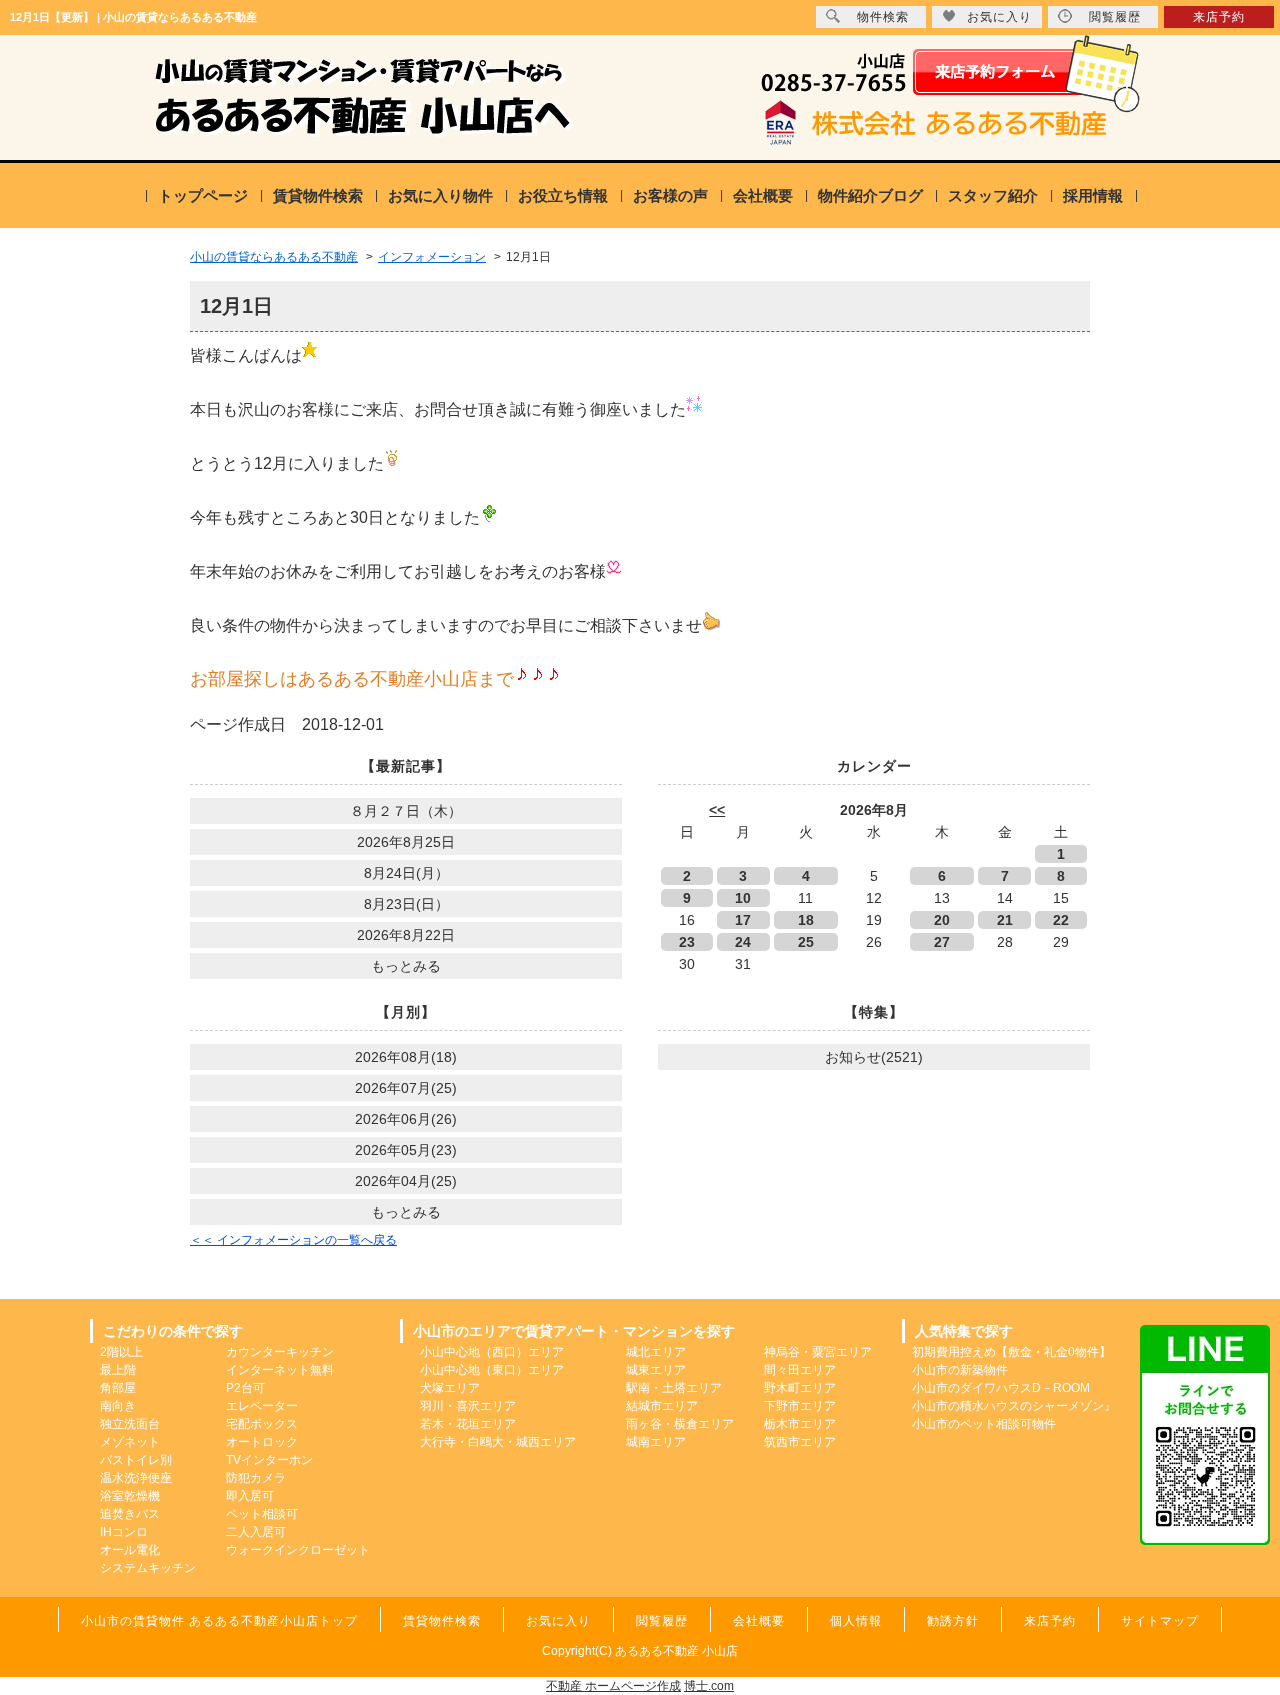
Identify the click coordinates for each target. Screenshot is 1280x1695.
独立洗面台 (130, 1424)
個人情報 (856, 1621)
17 (743, 920)
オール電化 (130, 1550)
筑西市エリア (800, 1442)
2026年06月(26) (406, 1119)
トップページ (203, 195)
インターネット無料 (280, 1370)
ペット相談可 (262, 1514)
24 (743, 942)
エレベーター (262, 1406)
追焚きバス (130, 1514)
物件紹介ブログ (870, 195)
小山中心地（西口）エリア (492, 1352)
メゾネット (130, 1442)
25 (806, 942)
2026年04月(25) (406, 1181)
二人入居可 (256, 1532)
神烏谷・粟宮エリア (818, 1352)
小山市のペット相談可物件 (984, 1424)
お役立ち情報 (563, 195)
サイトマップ (1160, 1621)
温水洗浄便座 (136, 1478)
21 (1005, 920)
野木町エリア (800, 1388)
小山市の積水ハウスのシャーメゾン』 (1014, 1406)
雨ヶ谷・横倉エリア (680, 1424)
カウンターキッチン (280, 1352)
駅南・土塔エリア (674, 1388)
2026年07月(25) (406, 1088)
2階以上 (121, 1352)
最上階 (118, 1370)
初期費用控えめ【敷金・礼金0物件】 (1011, 1352)
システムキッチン (148, 1568)
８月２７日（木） (406, 811)
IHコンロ (124, 1532)
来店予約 (1219, 17)
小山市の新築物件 (960, 1370)
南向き (118, 1406)
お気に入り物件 (440, 195)
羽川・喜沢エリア (468, 1406)
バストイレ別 (136, 1460)
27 (942, 942)
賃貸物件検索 (318, 195)
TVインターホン (269, 1460)
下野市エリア (800, 1406)
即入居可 (250, 1496)
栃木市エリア (800, 1424)
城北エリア (656, 1352)
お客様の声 (670, 195)
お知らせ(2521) (874, 1057)
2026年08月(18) (406, 1057)
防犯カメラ (256, 1478)
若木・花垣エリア (468, 1424)
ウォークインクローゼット (298, 1550)
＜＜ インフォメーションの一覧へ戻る (293, 1240)
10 (743, 898)
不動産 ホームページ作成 (613, 1686)
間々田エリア (800, 1370)
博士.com (709, 1686)
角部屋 (118, 1388)
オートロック (262, 1442)
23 (687, 942)
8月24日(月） (406, 873)
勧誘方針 (953, 1621)
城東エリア (656, 1370)
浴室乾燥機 (130, 1496)
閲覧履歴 (1115, 17)
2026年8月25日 (406, 842)
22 (1061, 920)
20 (942, 920)
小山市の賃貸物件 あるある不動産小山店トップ (219, 1621)
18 (806, 920)
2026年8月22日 (406, 935)
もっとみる (406, 966)
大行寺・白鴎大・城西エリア (498, 1442)
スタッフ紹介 (993, 195)
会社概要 (763, 195)
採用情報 (1093, 195)
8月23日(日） (406, 904)
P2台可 (245, 1388)
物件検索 (883, 17)
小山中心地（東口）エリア (492, 1370)
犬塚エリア (450, 1388)
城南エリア (656, 1442)
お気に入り (999, 17)
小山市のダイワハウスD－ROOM (1001, 1388)
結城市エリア (662, 1406)
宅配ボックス (262, 1424)
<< (717, 810)
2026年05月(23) (406, 1150)
